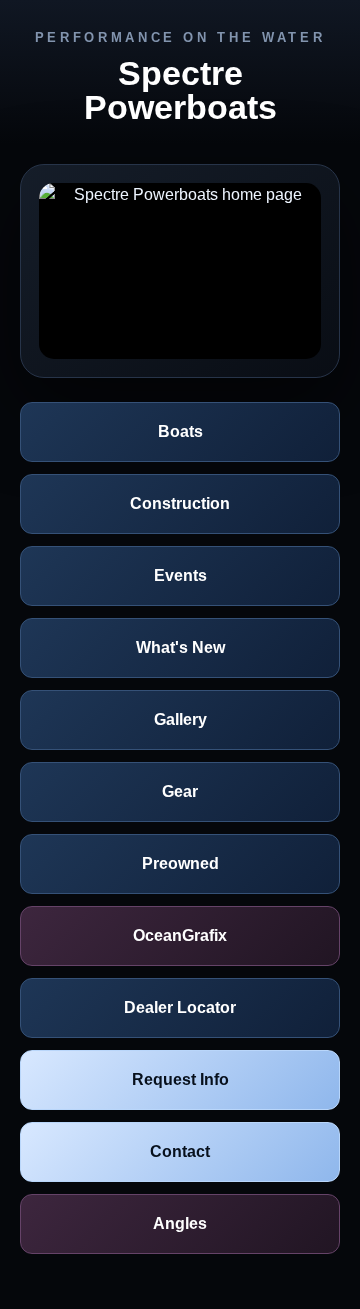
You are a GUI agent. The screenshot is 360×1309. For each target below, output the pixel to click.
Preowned (180, 863)
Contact (180, 1151)
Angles (180, 1223)
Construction (180, 503)
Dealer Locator (180, 1007)
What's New (180, 647)
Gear (180, 791)
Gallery (180, 719)
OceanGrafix (180, 935)
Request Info (180, 1079)
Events (180, 575)
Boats (180, 431)
